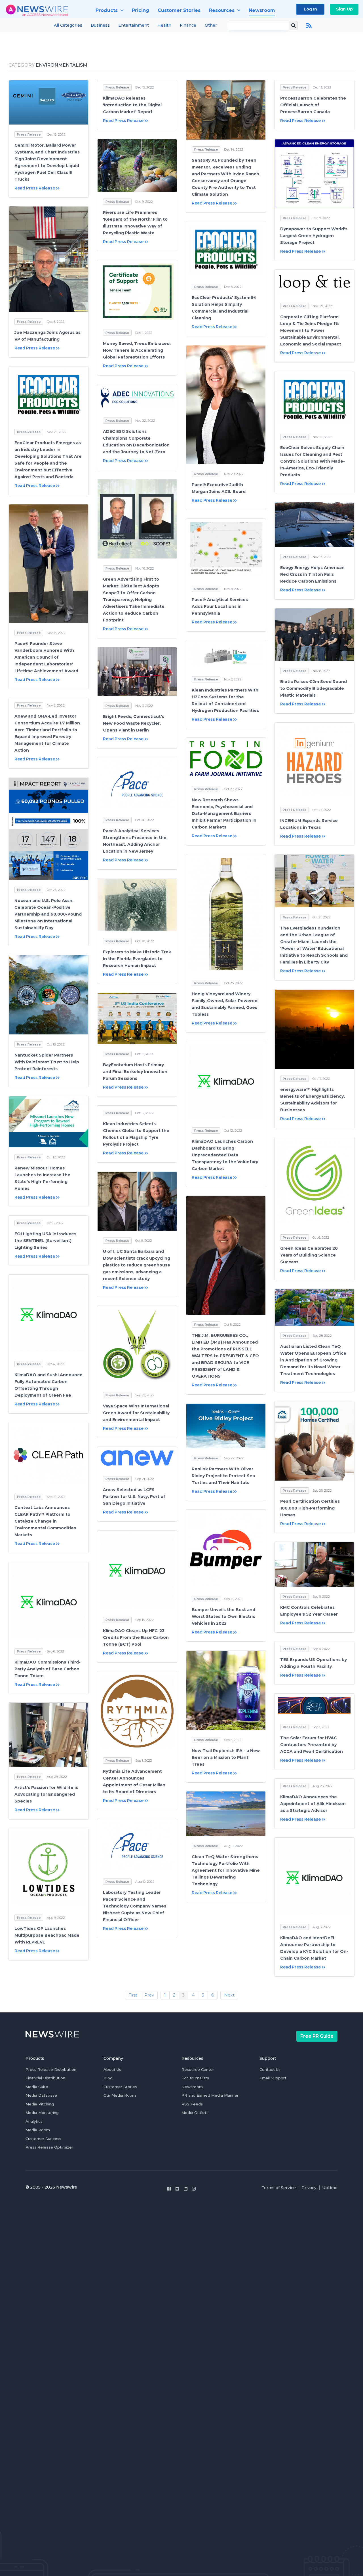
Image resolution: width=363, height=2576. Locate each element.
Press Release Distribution (51, 2069)
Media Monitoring (42, 2113)
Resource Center (198, 2069)
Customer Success (43, 2139)
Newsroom (192, 2087)
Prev (149, 1995)
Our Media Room (120, 2095)
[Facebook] (169, 2189)
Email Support (273, 2078)
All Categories (68, 25)
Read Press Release (35, 188)
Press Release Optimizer (49, 2147)
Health (164, 25)
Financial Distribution (45, 2078)
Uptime (330, 2188)
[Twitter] (177, 2189)
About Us (112, 2069)
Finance (188, 25)
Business (100, 25)
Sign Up (344, 9)
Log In (310, 9)
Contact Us (270, 2069)
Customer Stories (120, 2087)
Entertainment (134, 25)
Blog (108, 2078)
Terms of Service (279, 2188)
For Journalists (195, 2078)
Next (229, 1995)
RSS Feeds (192, 2104)
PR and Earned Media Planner (210, 2095)
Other (211, 25)
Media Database (41, 2095)
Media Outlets (195, 2113)
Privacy (309, 2188)
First (133, 1995)
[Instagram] (194, 2189)
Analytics (34, 2121)
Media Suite (37, 2087)
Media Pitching (40, 2104)
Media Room (38, 2130)
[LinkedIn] (186, 2189)
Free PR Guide (317, 2036)
